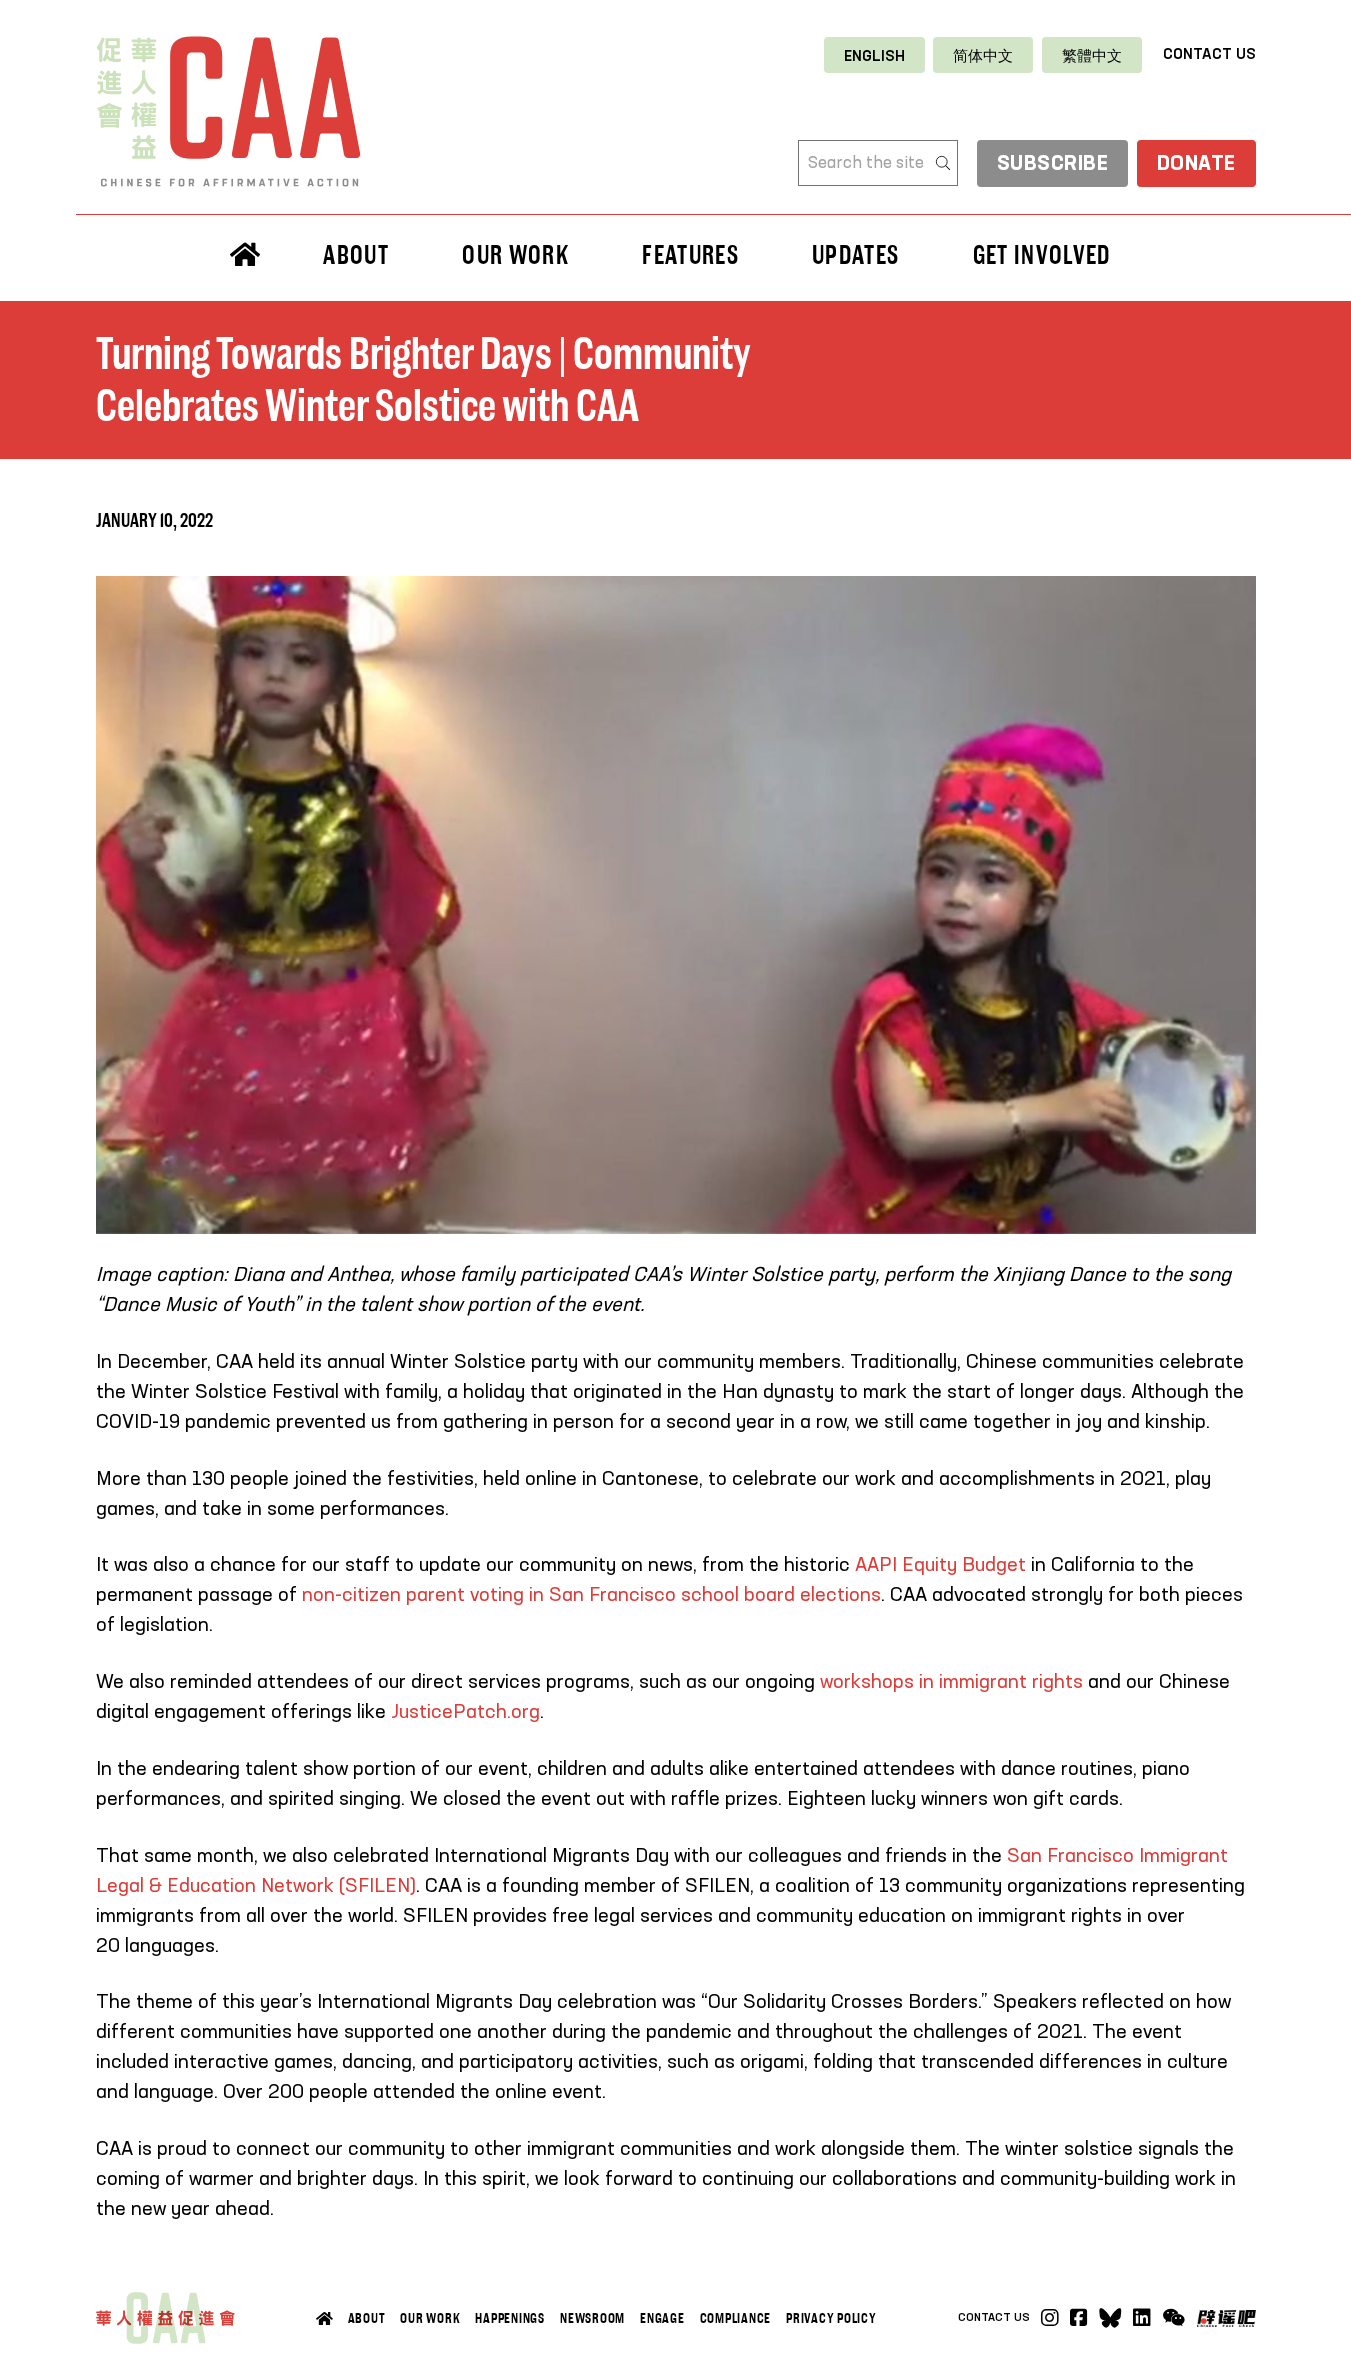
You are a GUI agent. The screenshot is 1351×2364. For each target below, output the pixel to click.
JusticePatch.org (465, 1713)
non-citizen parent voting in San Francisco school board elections (591, 1596)
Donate (1196, 165)
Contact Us (1209, 54)
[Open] (1173, 2318)
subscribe (1053, 165)
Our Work (430, 2318)
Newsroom (592, 2318)
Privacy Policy (831, 2318)
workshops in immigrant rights (951, 1683)
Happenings (510, 2318)
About (367, 2318)
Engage (662, 2318)
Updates (855, 255)
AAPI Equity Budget (940, 1566)
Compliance (736, 2318)
